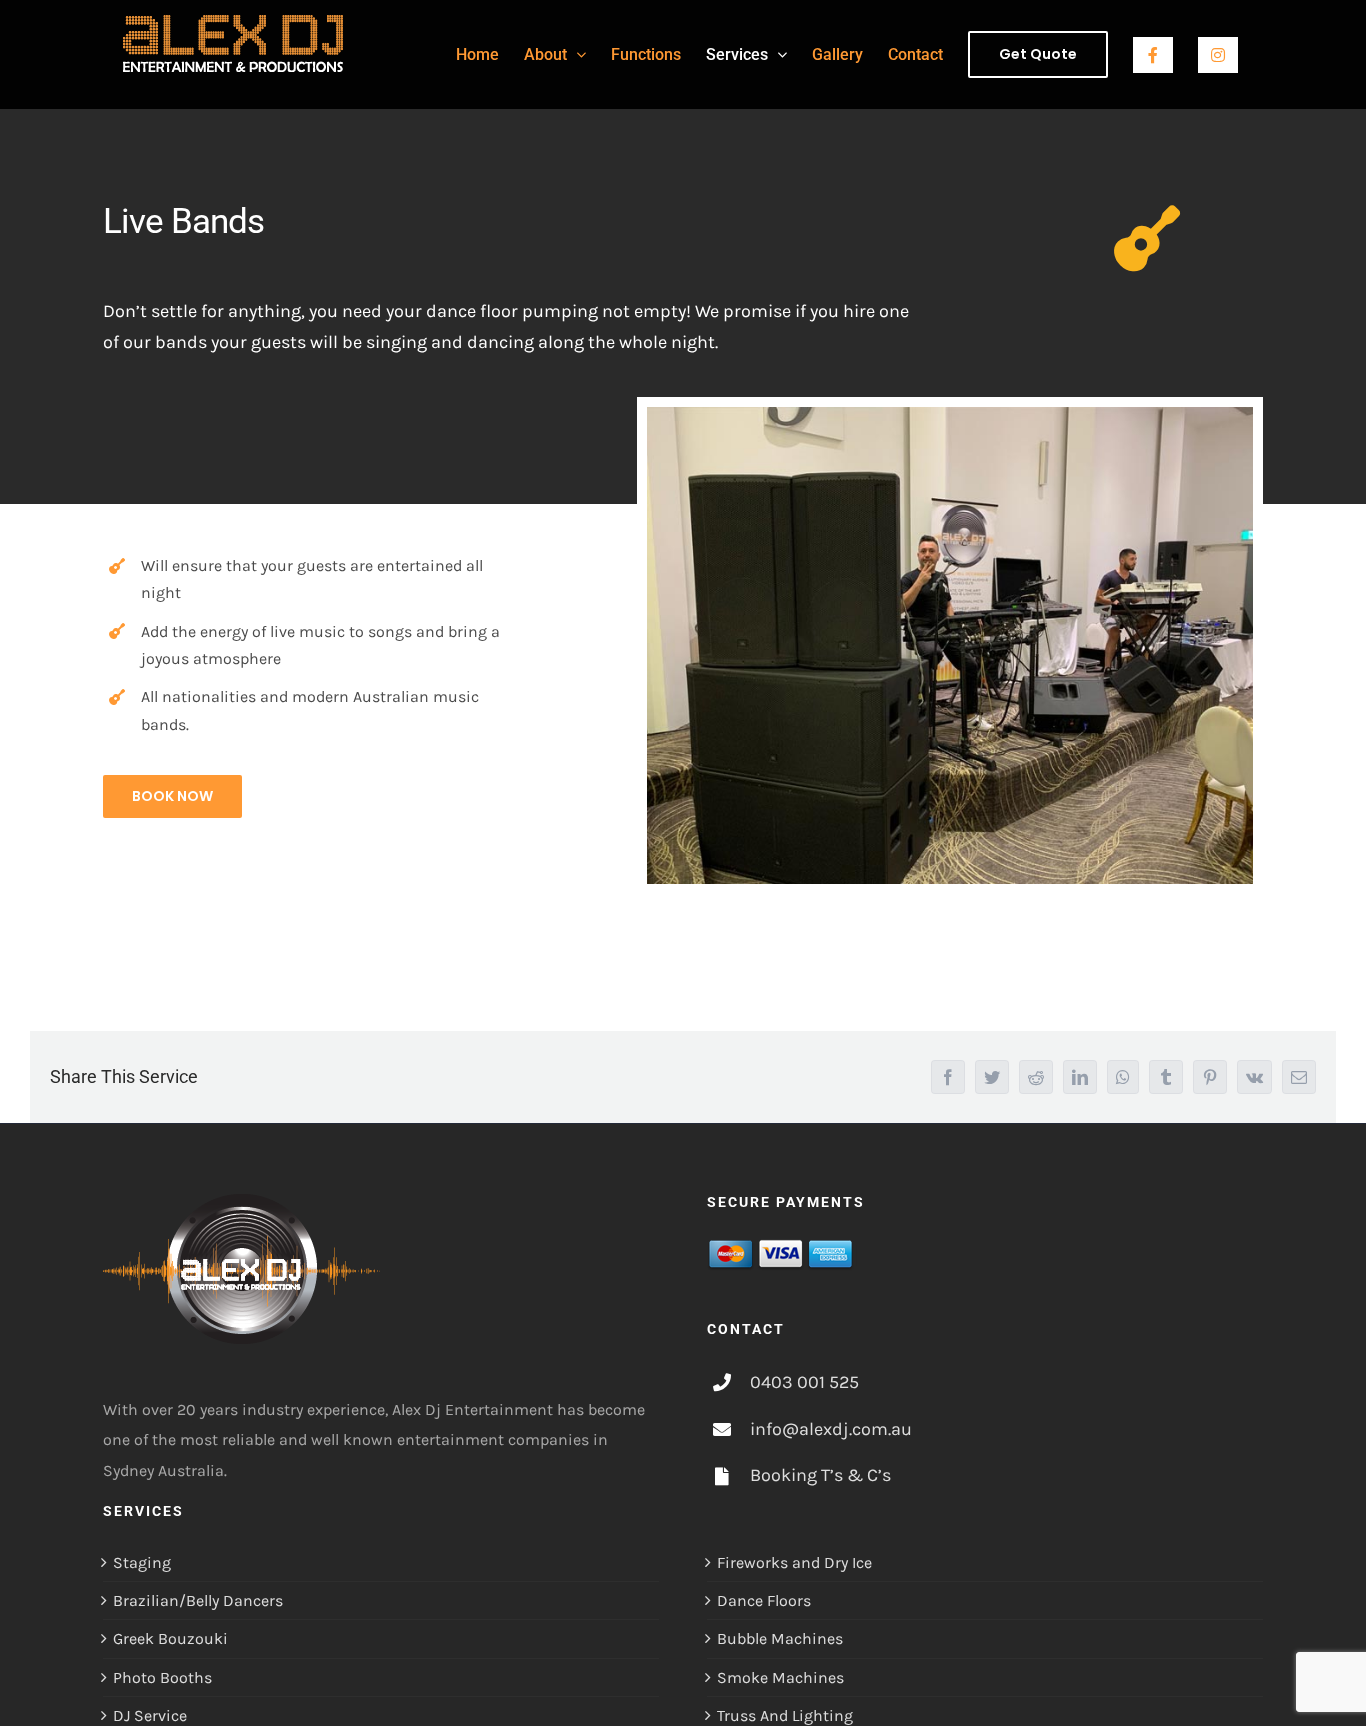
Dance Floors (764, 1600)
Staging (142, 1562)
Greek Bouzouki (170, 1638)
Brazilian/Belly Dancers (198, 1600)
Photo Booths (162, 1677)
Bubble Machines (780, 1638)
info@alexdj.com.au (831, 1429)
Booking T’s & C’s (820, 1475)
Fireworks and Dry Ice (794, 1562)
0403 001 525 (804, 1382)
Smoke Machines (780, 1677)
